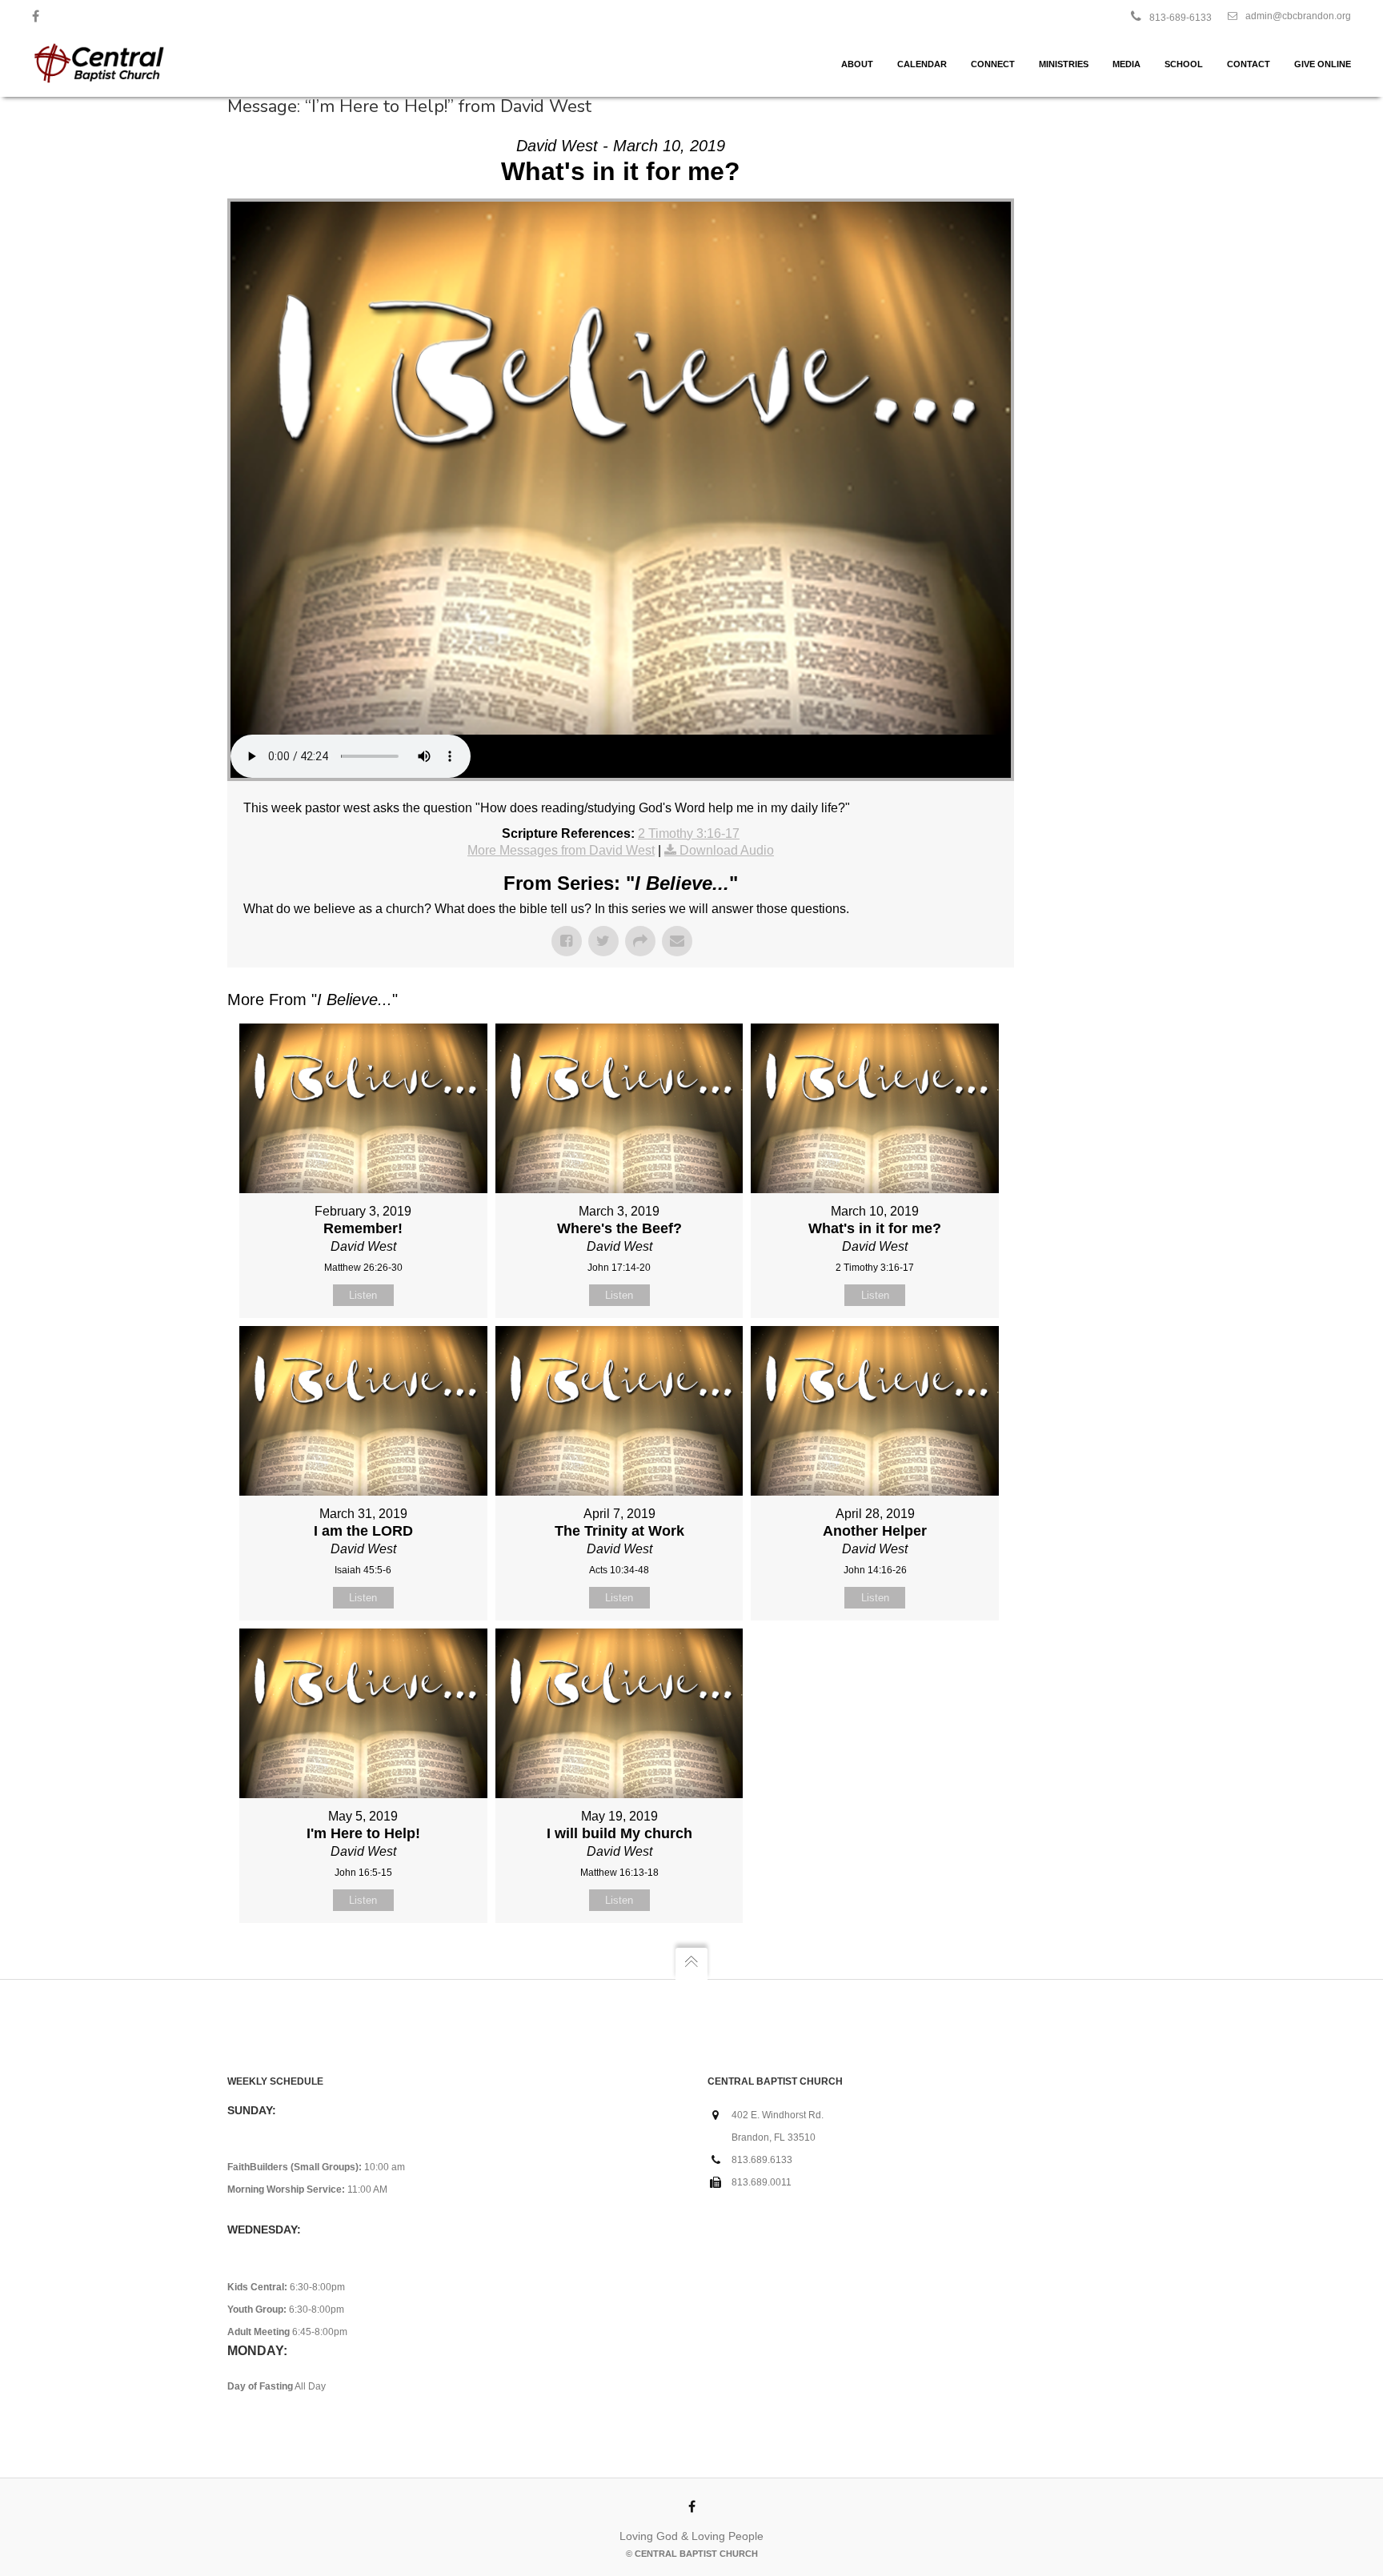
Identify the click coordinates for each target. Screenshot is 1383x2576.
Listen (363, 1295)
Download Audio (727, 850)
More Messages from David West (561, 850)
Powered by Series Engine (955, 1963)
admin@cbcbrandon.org (1298, 16)
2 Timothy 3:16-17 (689, 833)
